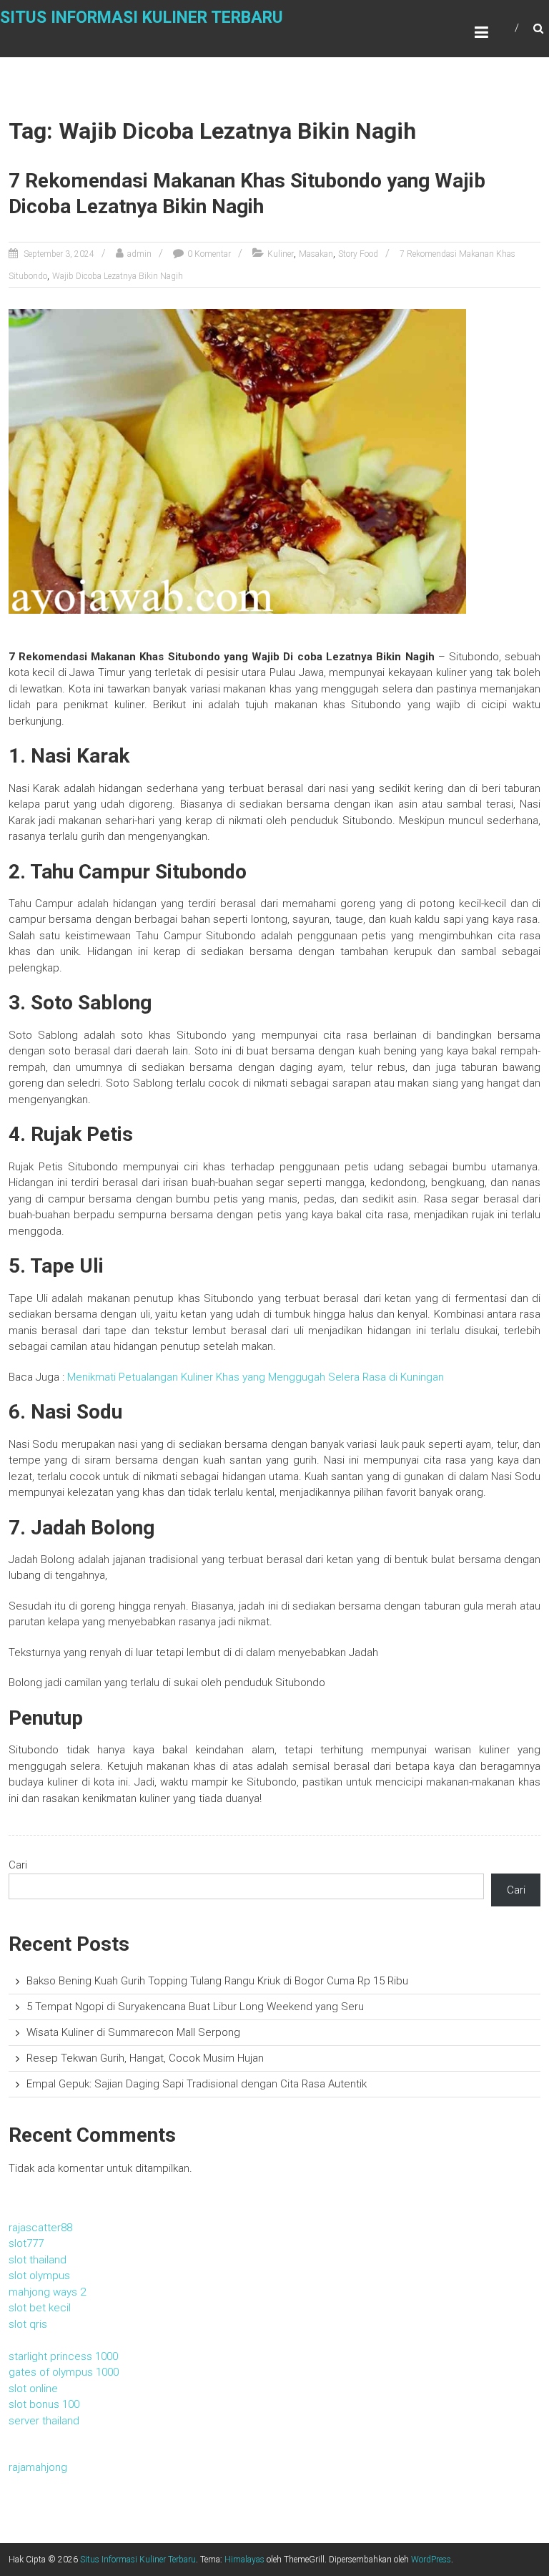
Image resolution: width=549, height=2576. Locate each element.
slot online (33, 2389)
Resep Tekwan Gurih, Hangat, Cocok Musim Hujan (145, 2058)
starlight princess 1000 (63, 2356)
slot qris (28, 2324)
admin (139, 254)
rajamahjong (38, 2467)
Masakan (316, 254)
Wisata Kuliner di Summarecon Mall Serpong (133, 2032)
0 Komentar (209, 254)
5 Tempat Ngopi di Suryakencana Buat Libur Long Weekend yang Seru (195, 2007)
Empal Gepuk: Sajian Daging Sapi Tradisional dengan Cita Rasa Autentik (197, 2084)
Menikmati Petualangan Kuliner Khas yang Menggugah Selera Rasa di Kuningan (256, 1377)
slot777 (26, 2243)
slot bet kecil (40, 2308)
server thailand (44, 2421)
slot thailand (38, 2260)
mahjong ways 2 (47, 2292)
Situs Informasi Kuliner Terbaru (142, 18)
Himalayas (244, 2560)
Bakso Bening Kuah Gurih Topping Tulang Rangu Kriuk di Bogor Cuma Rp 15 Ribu (217, 1981)
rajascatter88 (40, 2228)
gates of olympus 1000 (64, 2372)
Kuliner (281, 254)
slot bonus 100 (44, 2404)
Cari (18, 1865)
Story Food (358, 254)
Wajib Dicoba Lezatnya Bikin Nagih (118, 276)
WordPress (431, 2560)
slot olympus (39, 2276)
